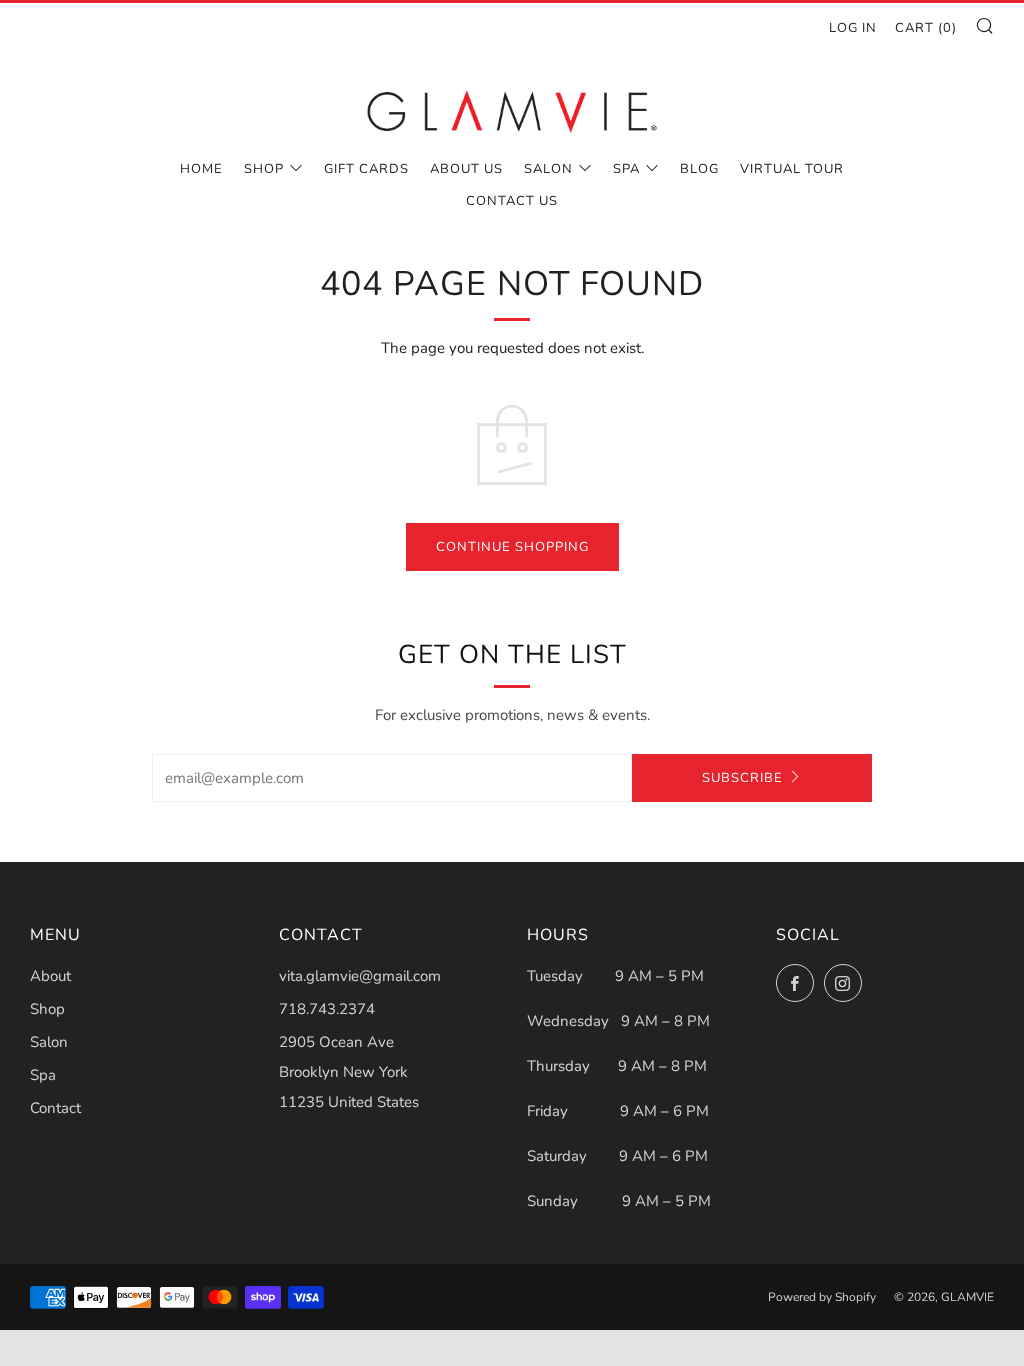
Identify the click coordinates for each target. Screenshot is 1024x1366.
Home (201, 169)
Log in (853, 28)
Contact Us (512, 201)
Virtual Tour (792, 169)
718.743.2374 (327, 1009)
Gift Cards (366, 169)
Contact (55, 1108)
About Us (466, 169)
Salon (548, 169)
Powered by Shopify (822, 1297)
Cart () (926, 28)
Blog (699, 169)
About (50, 976)
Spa (626, 169)
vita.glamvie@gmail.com (360, 976)
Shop (264, 169)
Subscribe (742, 778)
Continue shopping (512, 547)
